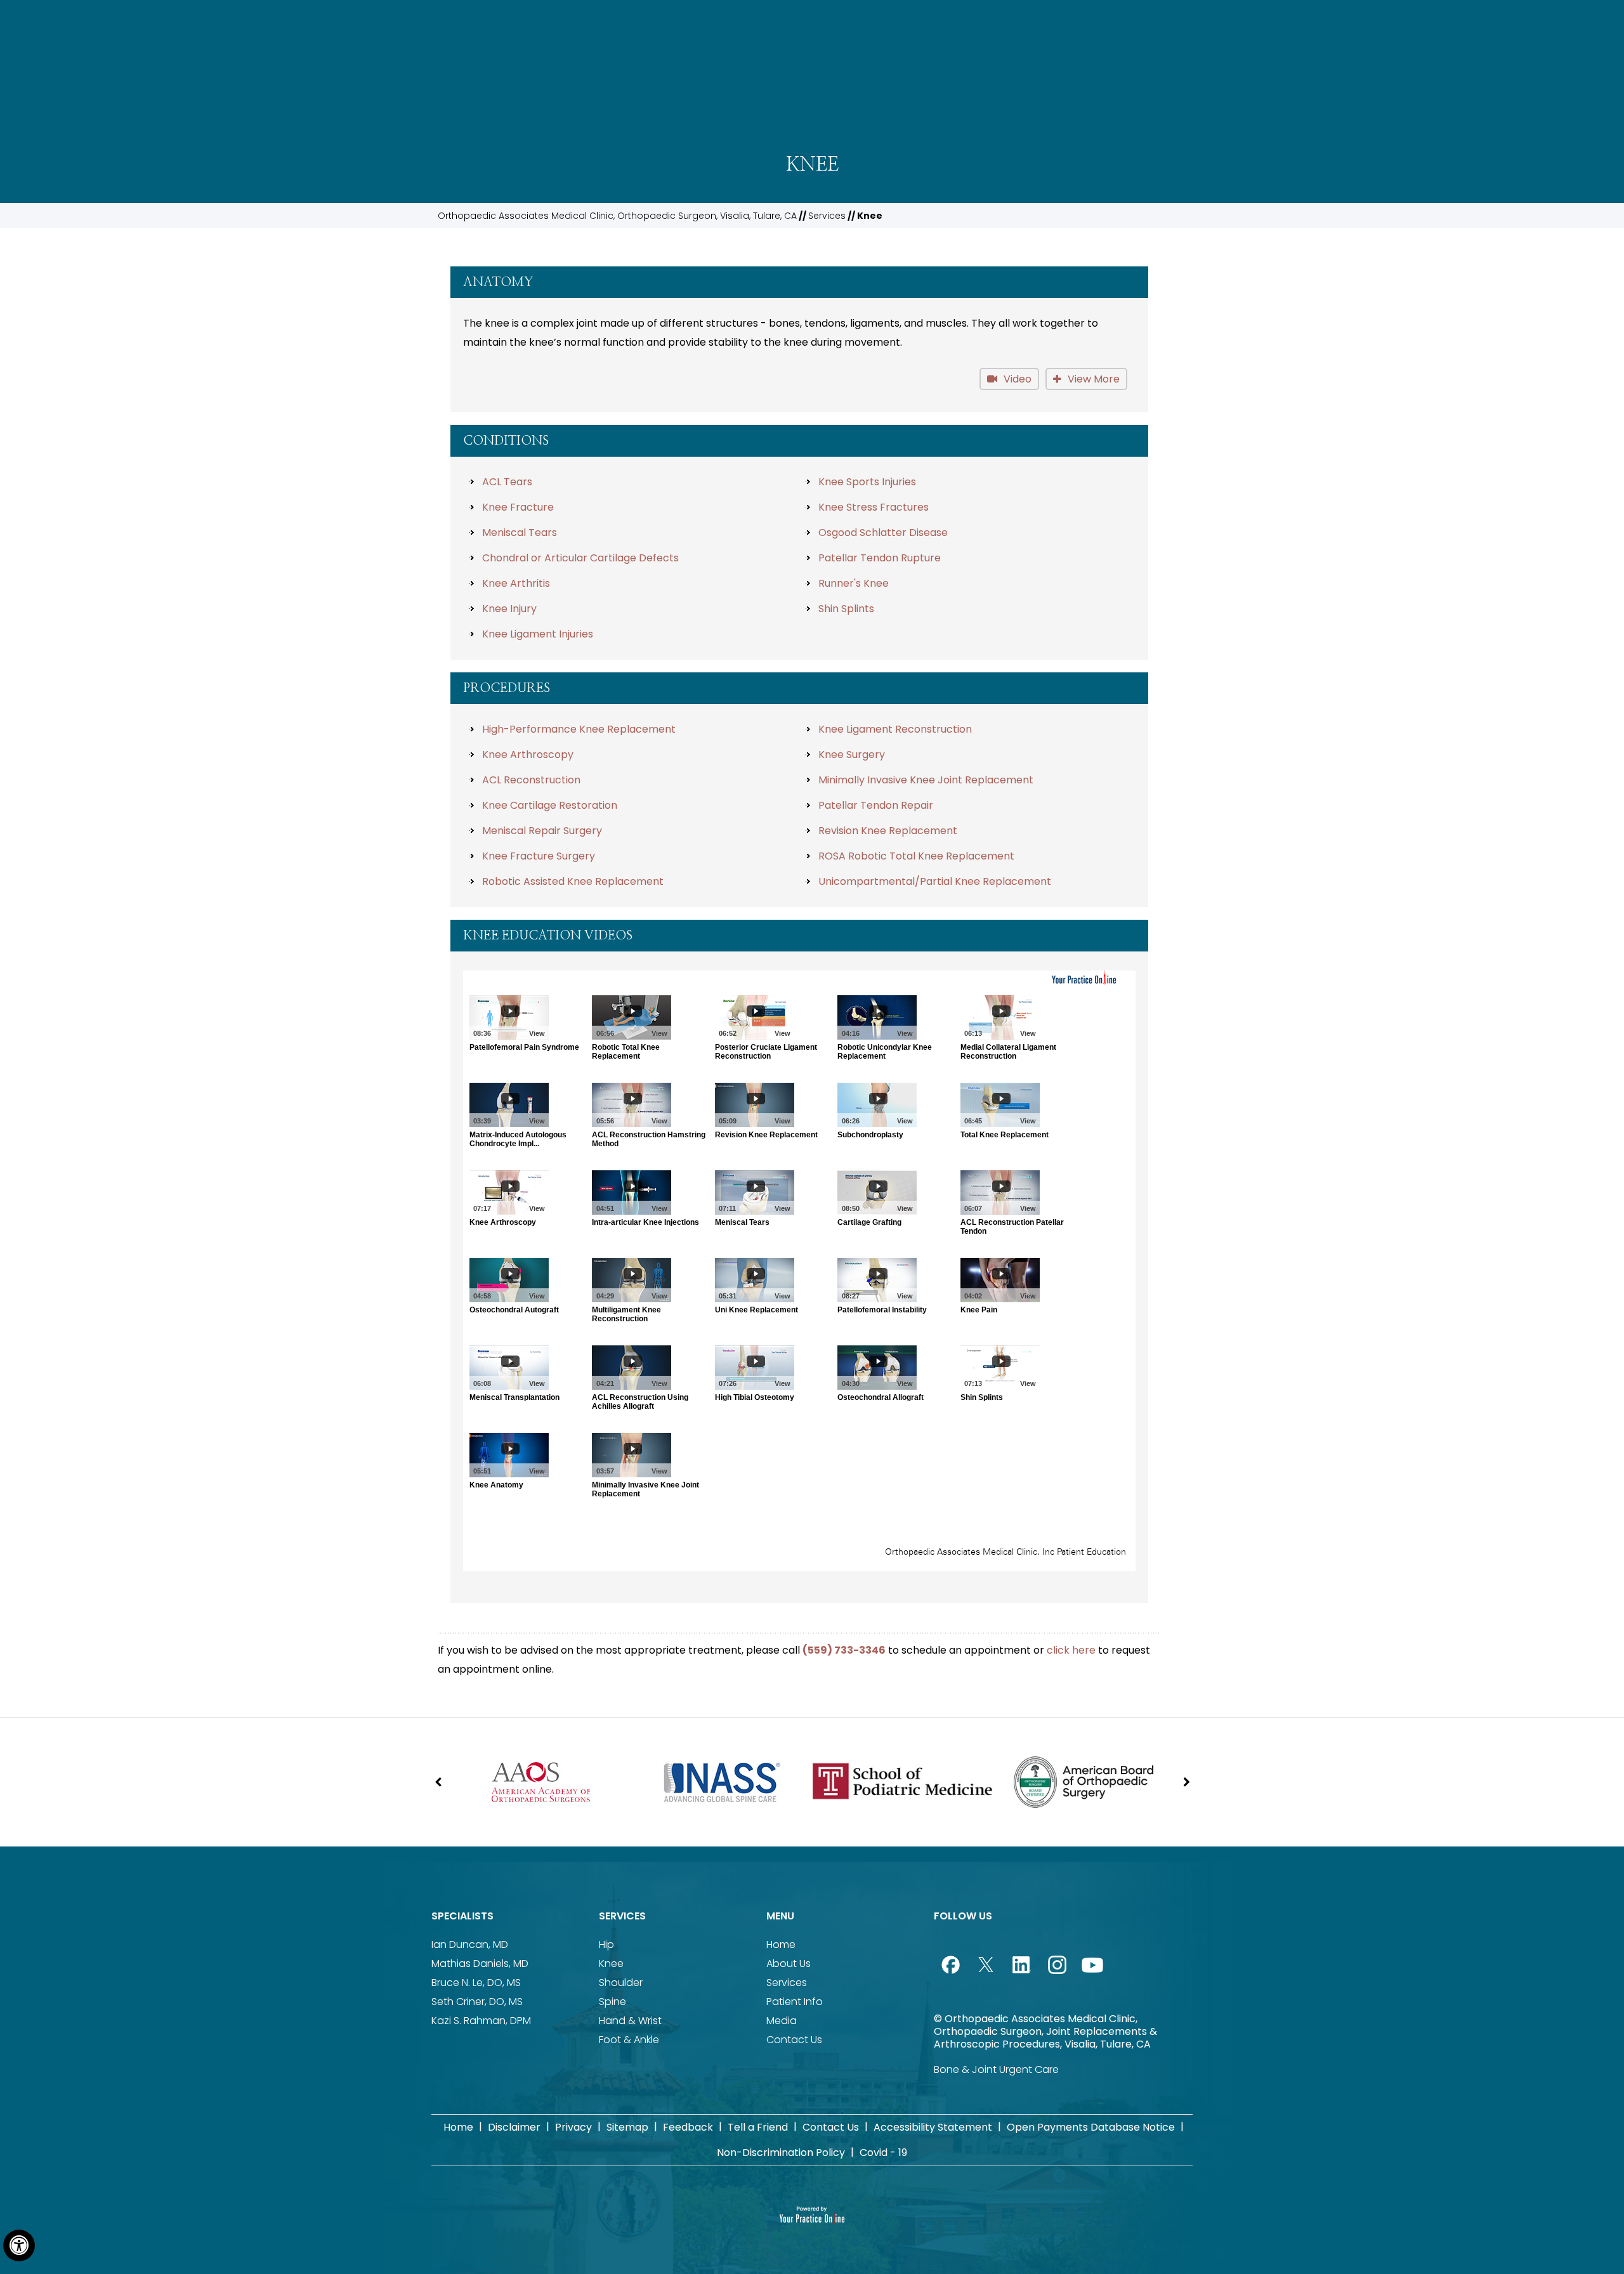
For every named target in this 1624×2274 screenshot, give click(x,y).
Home (781, 1944)
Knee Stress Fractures (874, 507)
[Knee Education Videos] (799, 1271)
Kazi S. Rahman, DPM (481, 2021)
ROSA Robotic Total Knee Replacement (916, 856)
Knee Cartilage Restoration (550, 805)
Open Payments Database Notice (1091, 2127)
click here (1071, 1650)
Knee (611, 1964)
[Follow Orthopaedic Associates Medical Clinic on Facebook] (950, 1964)
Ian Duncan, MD (470, 1944)
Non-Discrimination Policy (781, 2153)
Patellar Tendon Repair (876, 805)
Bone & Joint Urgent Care (996, 2069)
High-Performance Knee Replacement (579, 729)
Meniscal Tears (520, 533)
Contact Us (794, 2040)
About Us (789, 1964)
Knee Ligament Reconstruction (895, 729)
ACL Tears (507, 482)
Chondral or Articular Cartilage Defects (580, 558)
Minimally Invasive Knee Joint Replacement (926, 780)
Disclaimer (514, 2127)
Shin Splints (846, 609)
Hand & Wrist (630, 2021)
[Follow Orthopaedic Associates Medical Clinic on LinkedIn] (1021, 1964)
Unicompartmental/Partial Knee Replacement (935, 881)
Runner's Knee (854, 583)
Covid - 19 (883, 2153)
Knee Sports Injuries (867, 482)
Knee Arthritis (516, 583)
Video (1018, 379)
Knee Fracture (518, 507)
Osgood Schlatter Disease (883, 533)
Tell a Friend (758, 2127)
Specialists (462, 1916)
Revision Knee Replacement (888, 831)
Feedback (688, 2127)
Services (827, 216)
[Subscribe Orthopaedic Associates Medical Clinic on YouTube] (1092, 1964)
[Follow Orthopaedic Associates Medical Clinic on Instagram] (1057, 1964)
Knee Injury (509, 609)
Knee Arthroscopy (528, 755)
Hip (606, 1944)
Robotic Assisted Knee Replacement (573, 881)
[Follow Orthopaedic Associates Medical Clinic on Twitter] (986, 1964)
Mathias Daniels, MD (480, 1964)
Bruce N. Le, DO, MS (476, 1983)
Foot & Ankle (629, 2040)
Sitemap (627, 2127)
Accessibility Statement (933, 2127)
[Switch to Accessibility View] (19, 2245)
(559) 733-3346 (844, 1650)
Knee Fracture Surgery (539, 856)
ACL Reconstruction (531, 780)
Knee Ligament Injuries (538, 634)
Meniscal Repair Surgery (542, 831)
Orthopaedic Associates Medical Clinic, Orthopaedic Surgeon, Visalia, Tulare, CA (617, 216)
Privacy (573, 2127)
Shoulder (621, 1983)
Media (782, 2021)
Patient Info (795, 2002)
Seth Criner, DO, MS (477, 2002)
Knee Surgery (852, 755)
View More (1094, 379)
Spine (612, 2002)
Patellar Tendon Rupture (880, 558)
